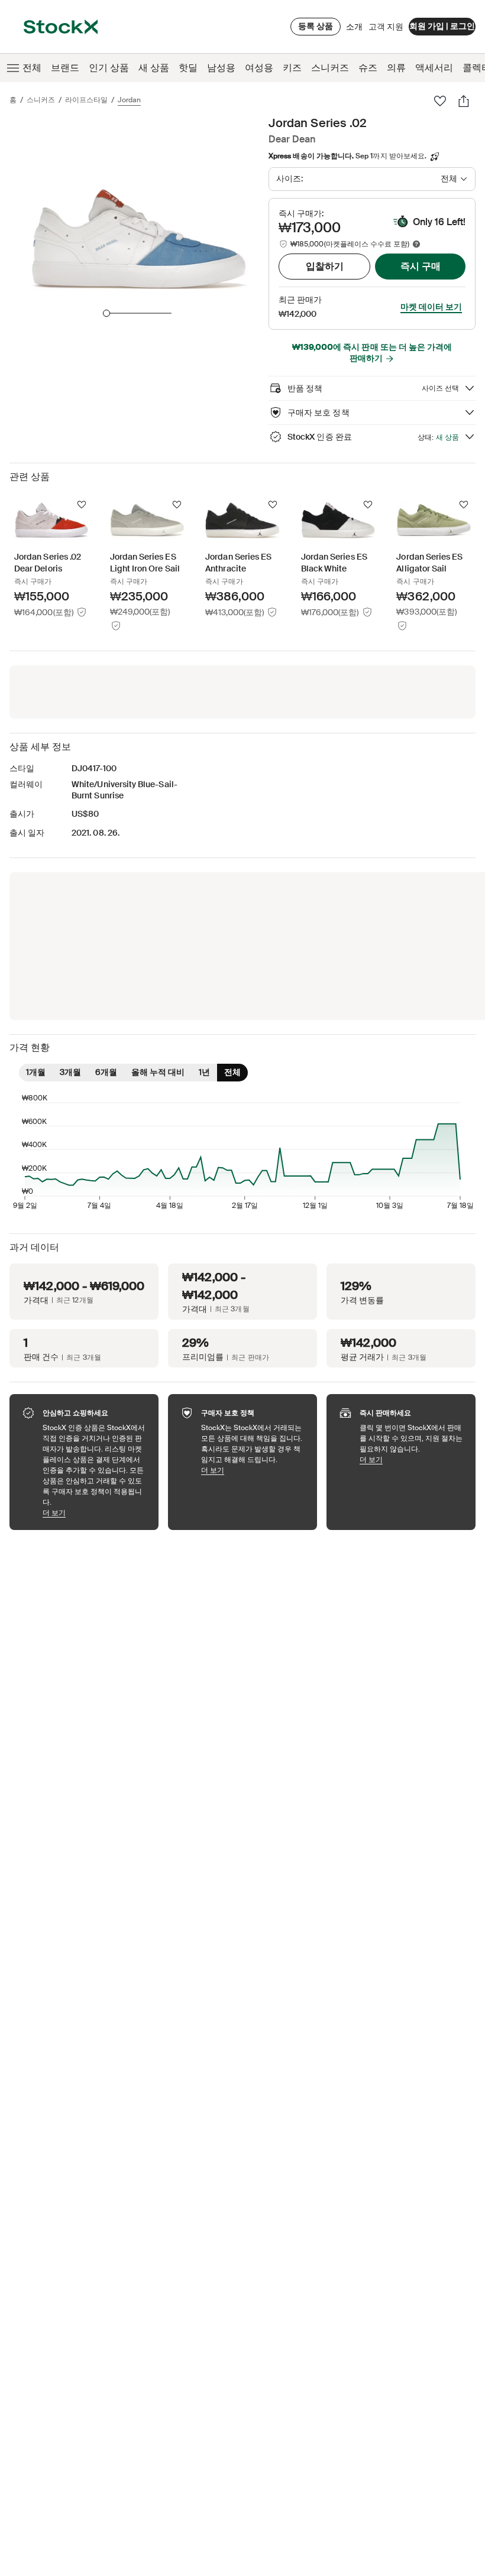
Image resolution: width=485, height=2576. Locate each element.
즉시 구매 (421, 266)
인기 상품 (109, 68)
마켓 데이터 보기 (431, 307)
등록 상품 (316, 26)
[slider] (106, 313)
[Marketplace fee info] (416, 244)
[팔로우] (440, 101)
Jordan (129, 100)
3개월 (70, 1072)
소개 (354, 30)
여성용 (259, 68)
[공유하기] (464, 101)
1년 (204, 1072)
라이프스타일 (86, 100)
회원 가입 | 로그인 (442, 26)
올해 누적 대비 (158, 1072)
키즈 (292, 68)
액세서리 (434, 68)
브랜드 (65, 68)
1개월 (36, 1072)
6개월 (106, 1072)
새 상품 (154, 68)
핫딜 (188, 68)
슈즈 (368, 68)
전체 (32, 68)
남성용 (221, 68)
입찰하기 (325, 266)
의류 (396, 68)
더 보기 (95, 1513)
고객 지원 (386, 27)
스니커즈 (330, 68)
